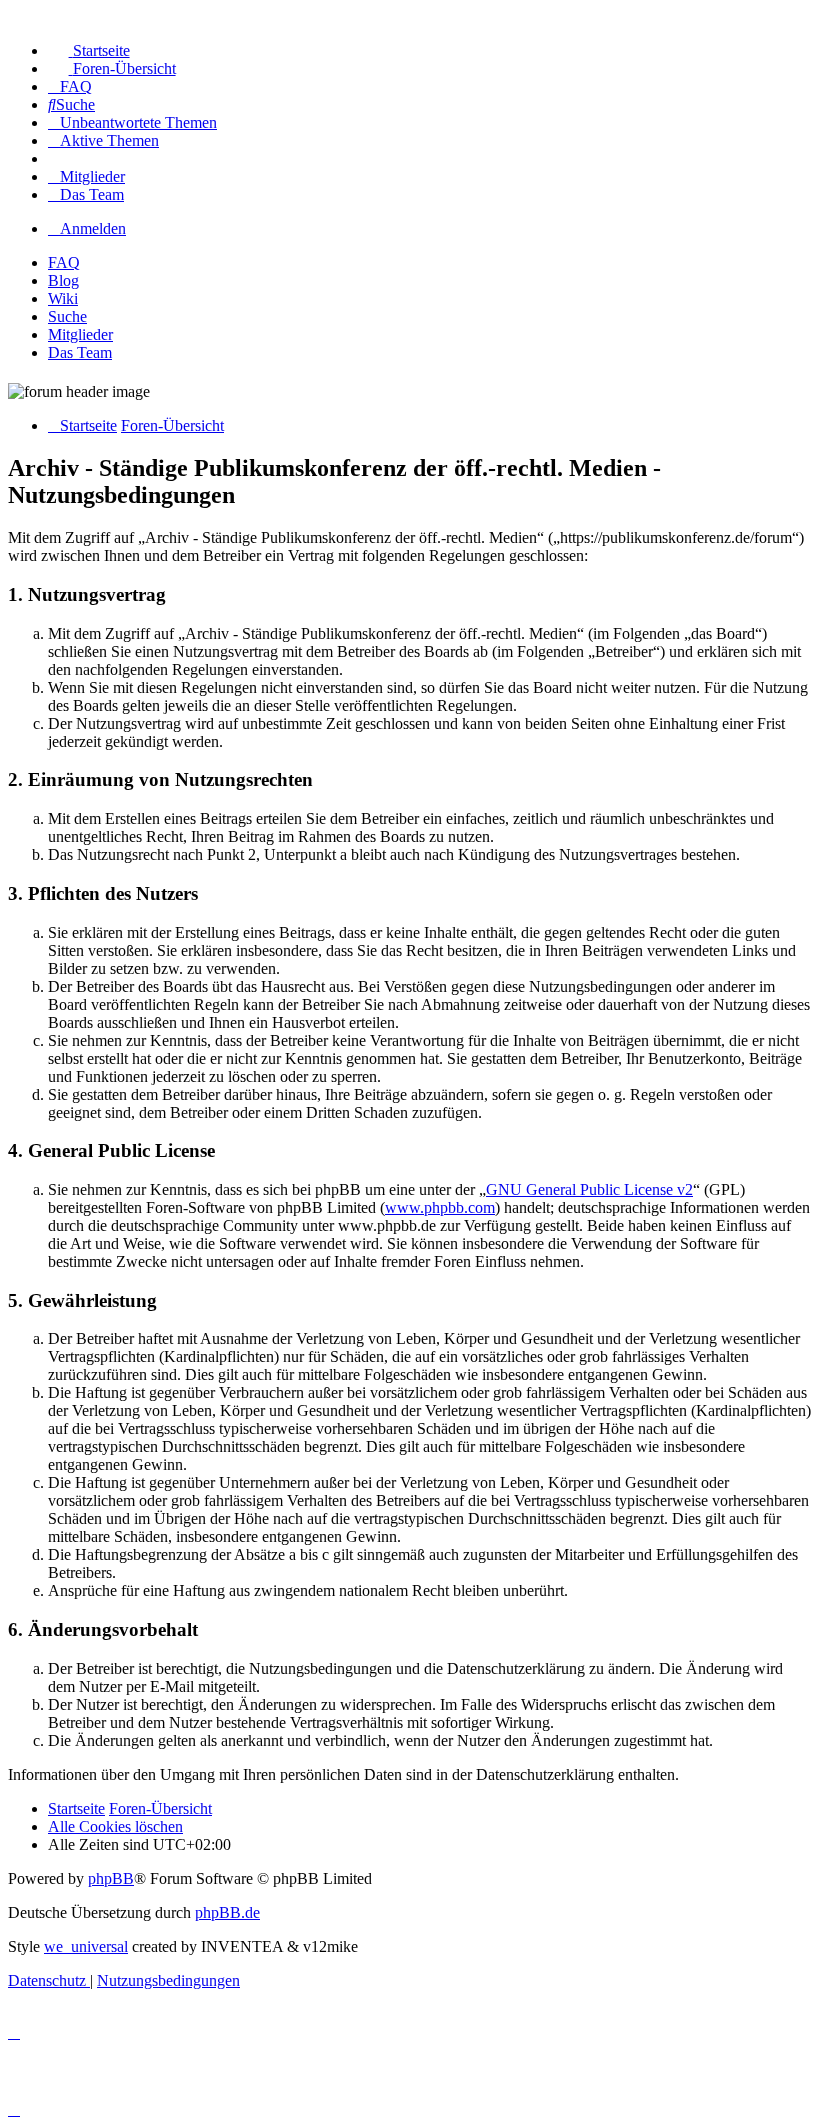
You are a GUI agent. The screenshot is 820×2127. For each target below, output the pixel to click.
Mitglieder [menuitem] (80, 334)
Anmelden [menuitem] (93, 228)
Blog (63, 280)
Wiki (63, 298)
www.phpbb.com (440, 1207)
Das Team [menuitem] (80, 352)
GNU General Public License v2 (589, 1189)
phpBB (111, 1878)
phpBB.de (227, 1912)
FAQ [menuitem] (64, 262)
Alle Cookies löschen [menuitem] (115, 1826)
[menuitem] (89, 50)
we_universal (86, 1946)
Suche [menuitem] (67, 316)
